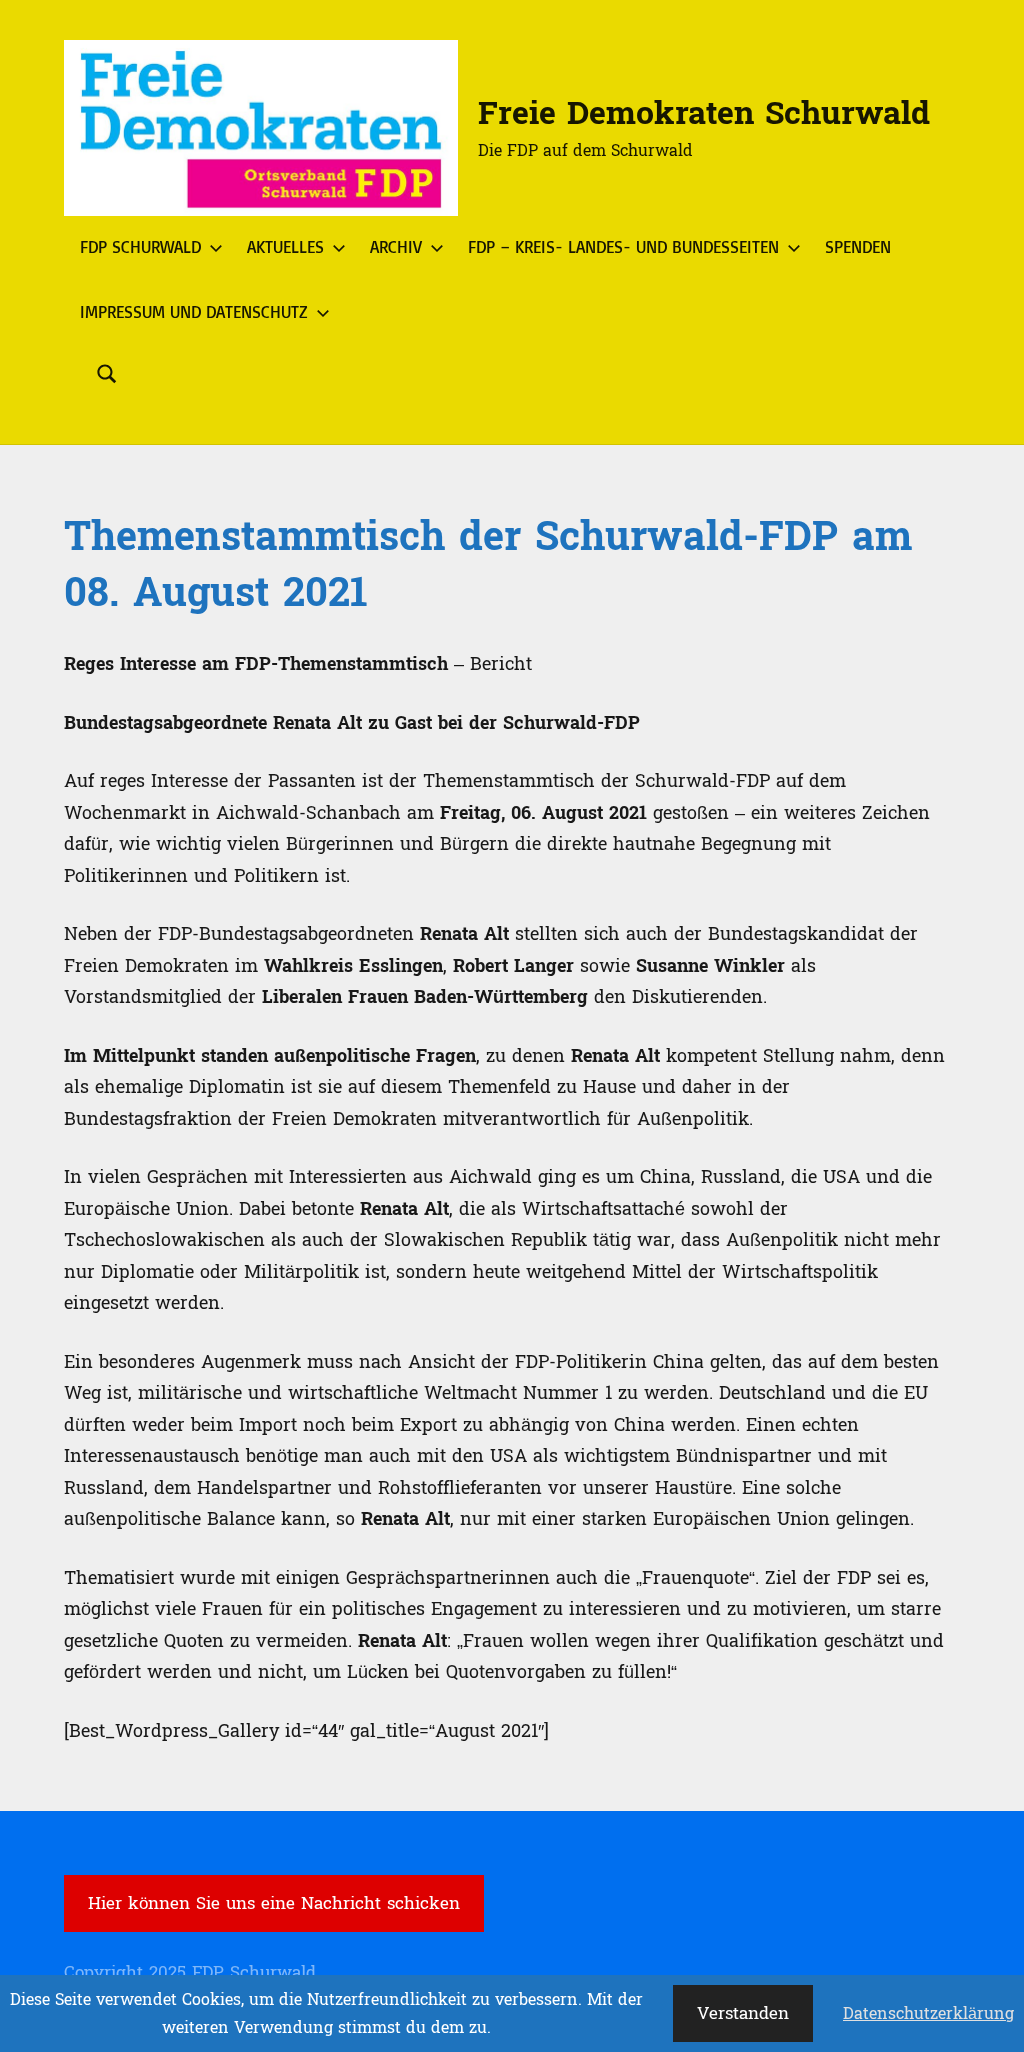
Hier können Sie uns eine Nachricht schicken (274, 1903)
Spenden (858, 246)
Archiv (396, 246)
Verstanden (743, 2013)
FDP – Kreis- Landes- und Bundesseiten (623, 246)
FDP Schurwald (140, 246)
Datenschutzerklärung (928, 2014)
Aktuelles (285, 246)
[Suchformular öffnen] (107, 374)
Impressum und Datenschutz (194, 311)
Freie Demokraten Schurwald (704, 114)
